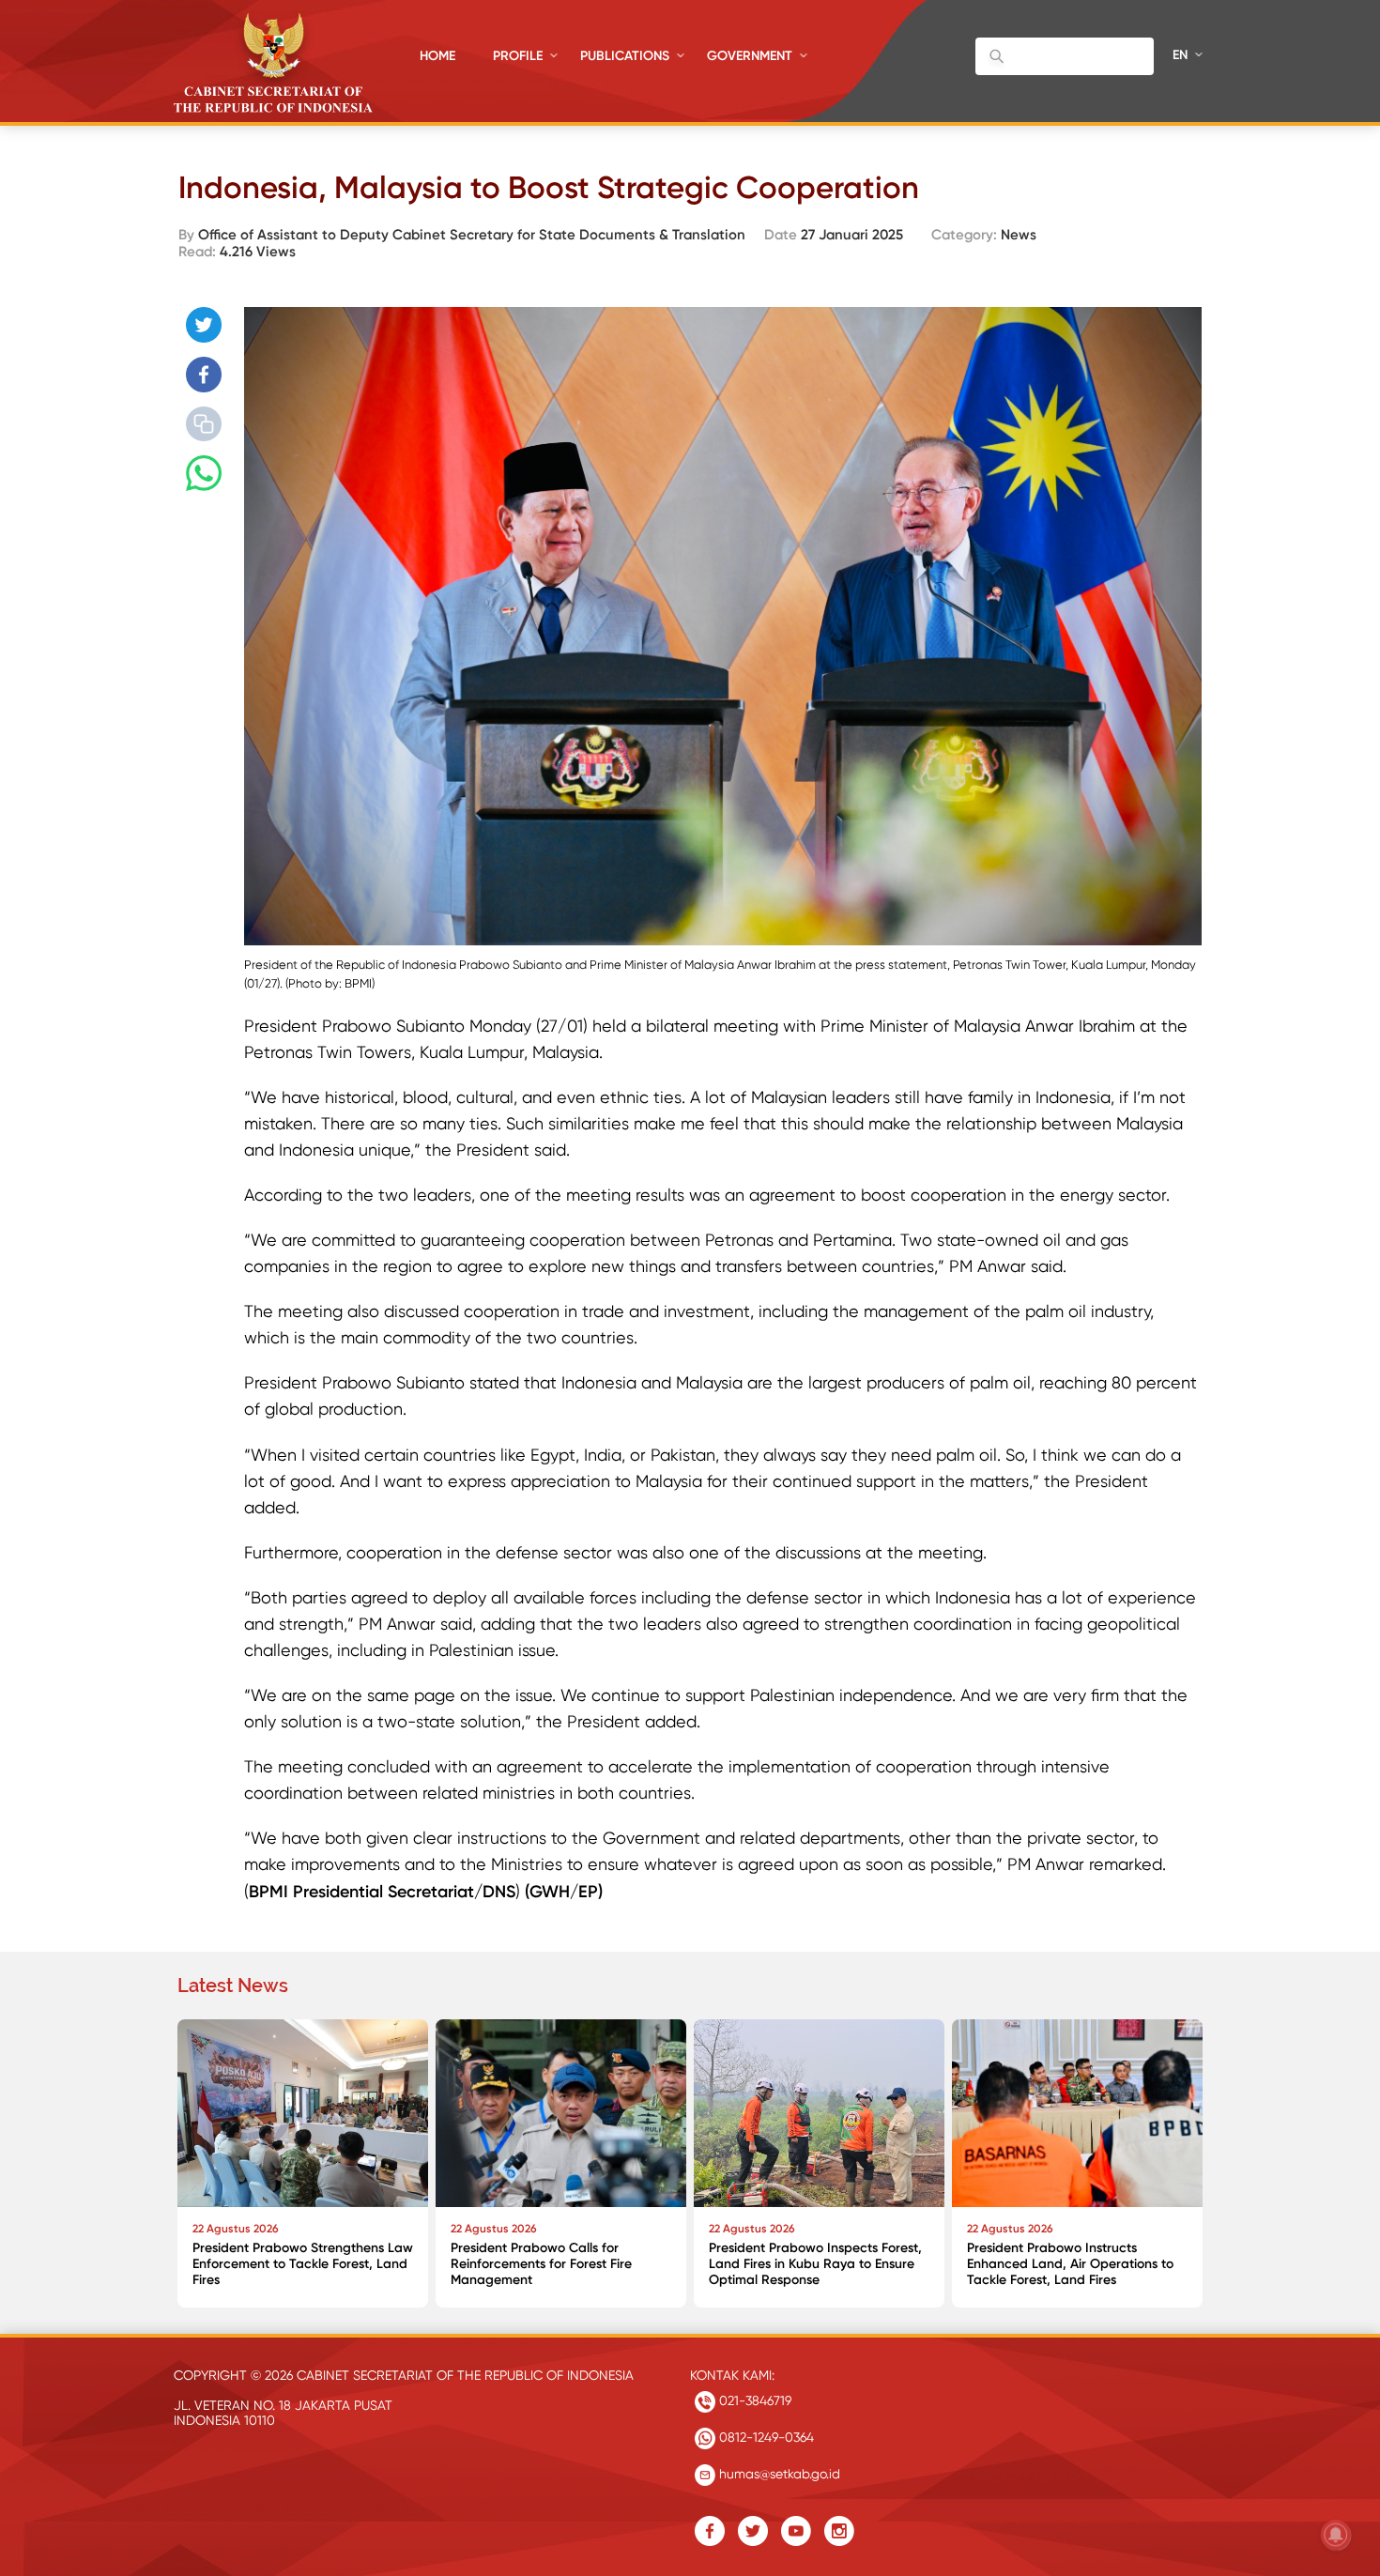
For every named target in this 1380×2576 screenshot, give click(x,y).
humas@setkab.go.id (778, 2474)
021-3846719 (753, 2400)
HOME (437, 56)
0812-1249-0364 (765, 2437)
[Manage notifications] (1336, 2535)
